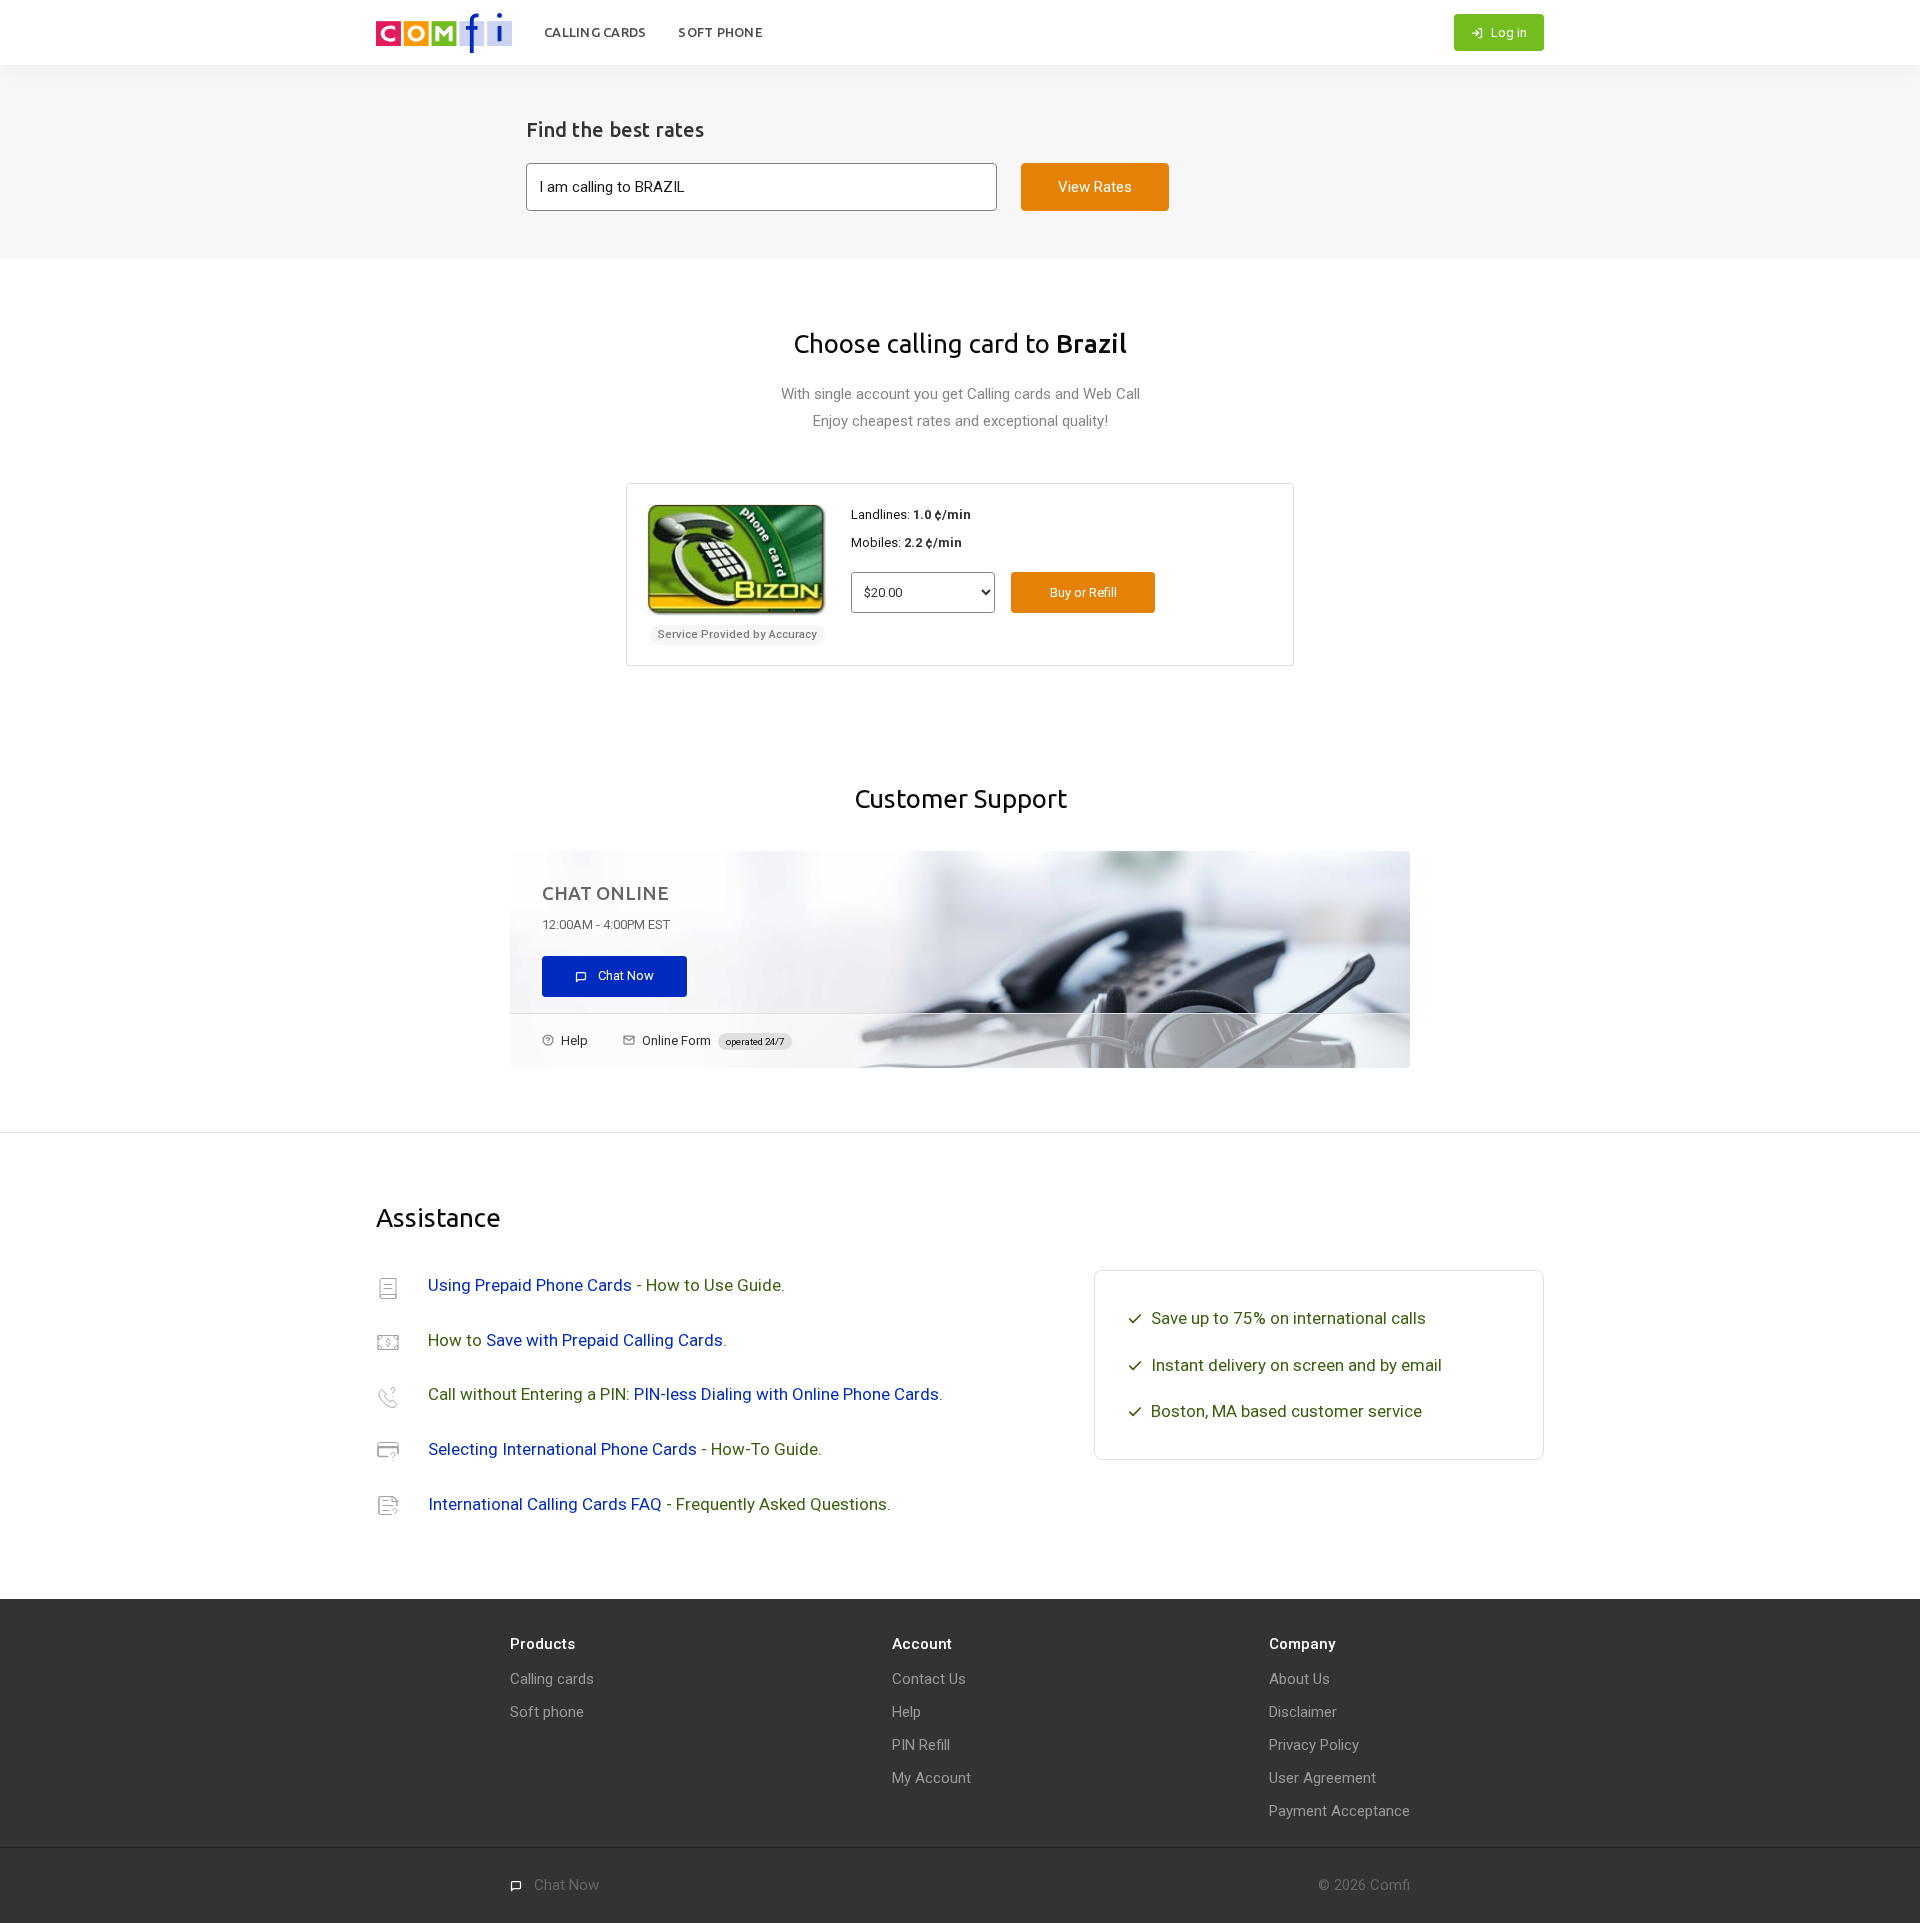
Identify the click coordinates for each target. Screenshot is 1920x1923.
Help (574, 1040)
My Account (931, 1778)
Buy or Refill (1083, 592)
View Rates (1095, 187)
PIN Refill (921, 1745)
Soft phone (720, 32)
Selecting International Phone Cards (562, 1449)
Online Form (713, 1040)
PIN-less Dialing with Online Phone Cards (786, 1394)
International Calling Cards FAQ (545, 1504)
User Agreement (1322, 1778)
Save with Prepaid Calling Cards (604, 1340)
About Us (1299, 1679)
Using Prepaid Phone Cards (530, 1285)
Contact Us (929, 1679)
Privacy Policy (1314, 1745)
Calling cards (595, 32)
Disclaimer (1303, 1712)
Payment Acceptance (1339, 1811)
